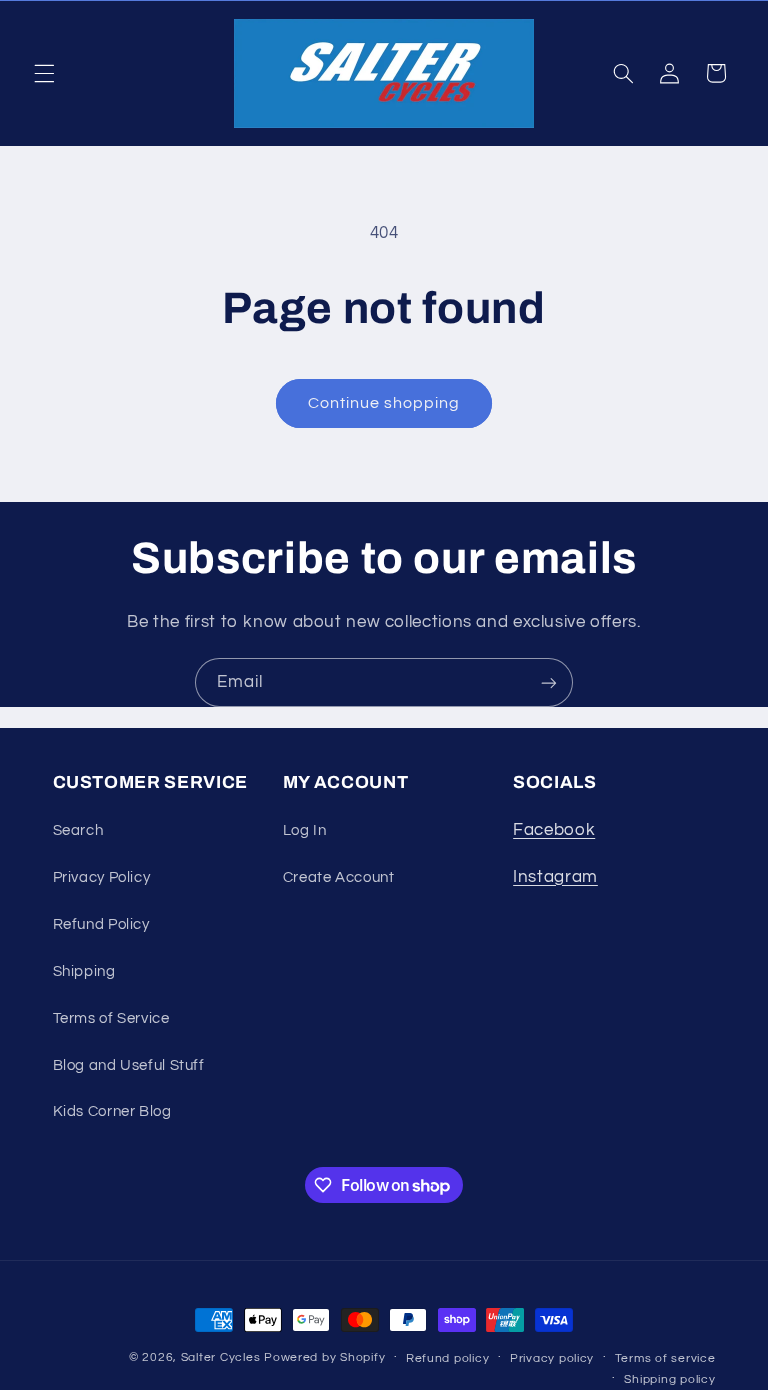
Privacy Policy (102, 877)
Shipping (84, 971)
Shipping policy (669, 1379)
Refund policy (448, 1358)
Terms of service (665, 1358)
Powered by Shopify (324, 1357)
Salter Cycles (221, 1357)
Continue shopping (384, 403)
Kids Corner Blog (112, 1111)
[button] (44, 73)
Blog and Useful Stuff (129, 1065)
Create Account (339, 877)
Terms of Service (111, 1018)
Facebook (554, 830)
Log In (305, 830)
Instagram (555, 877)
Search (78, 830)
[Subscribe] (549, 682)
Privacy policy (552, 1358)
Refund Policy (101, 924)
